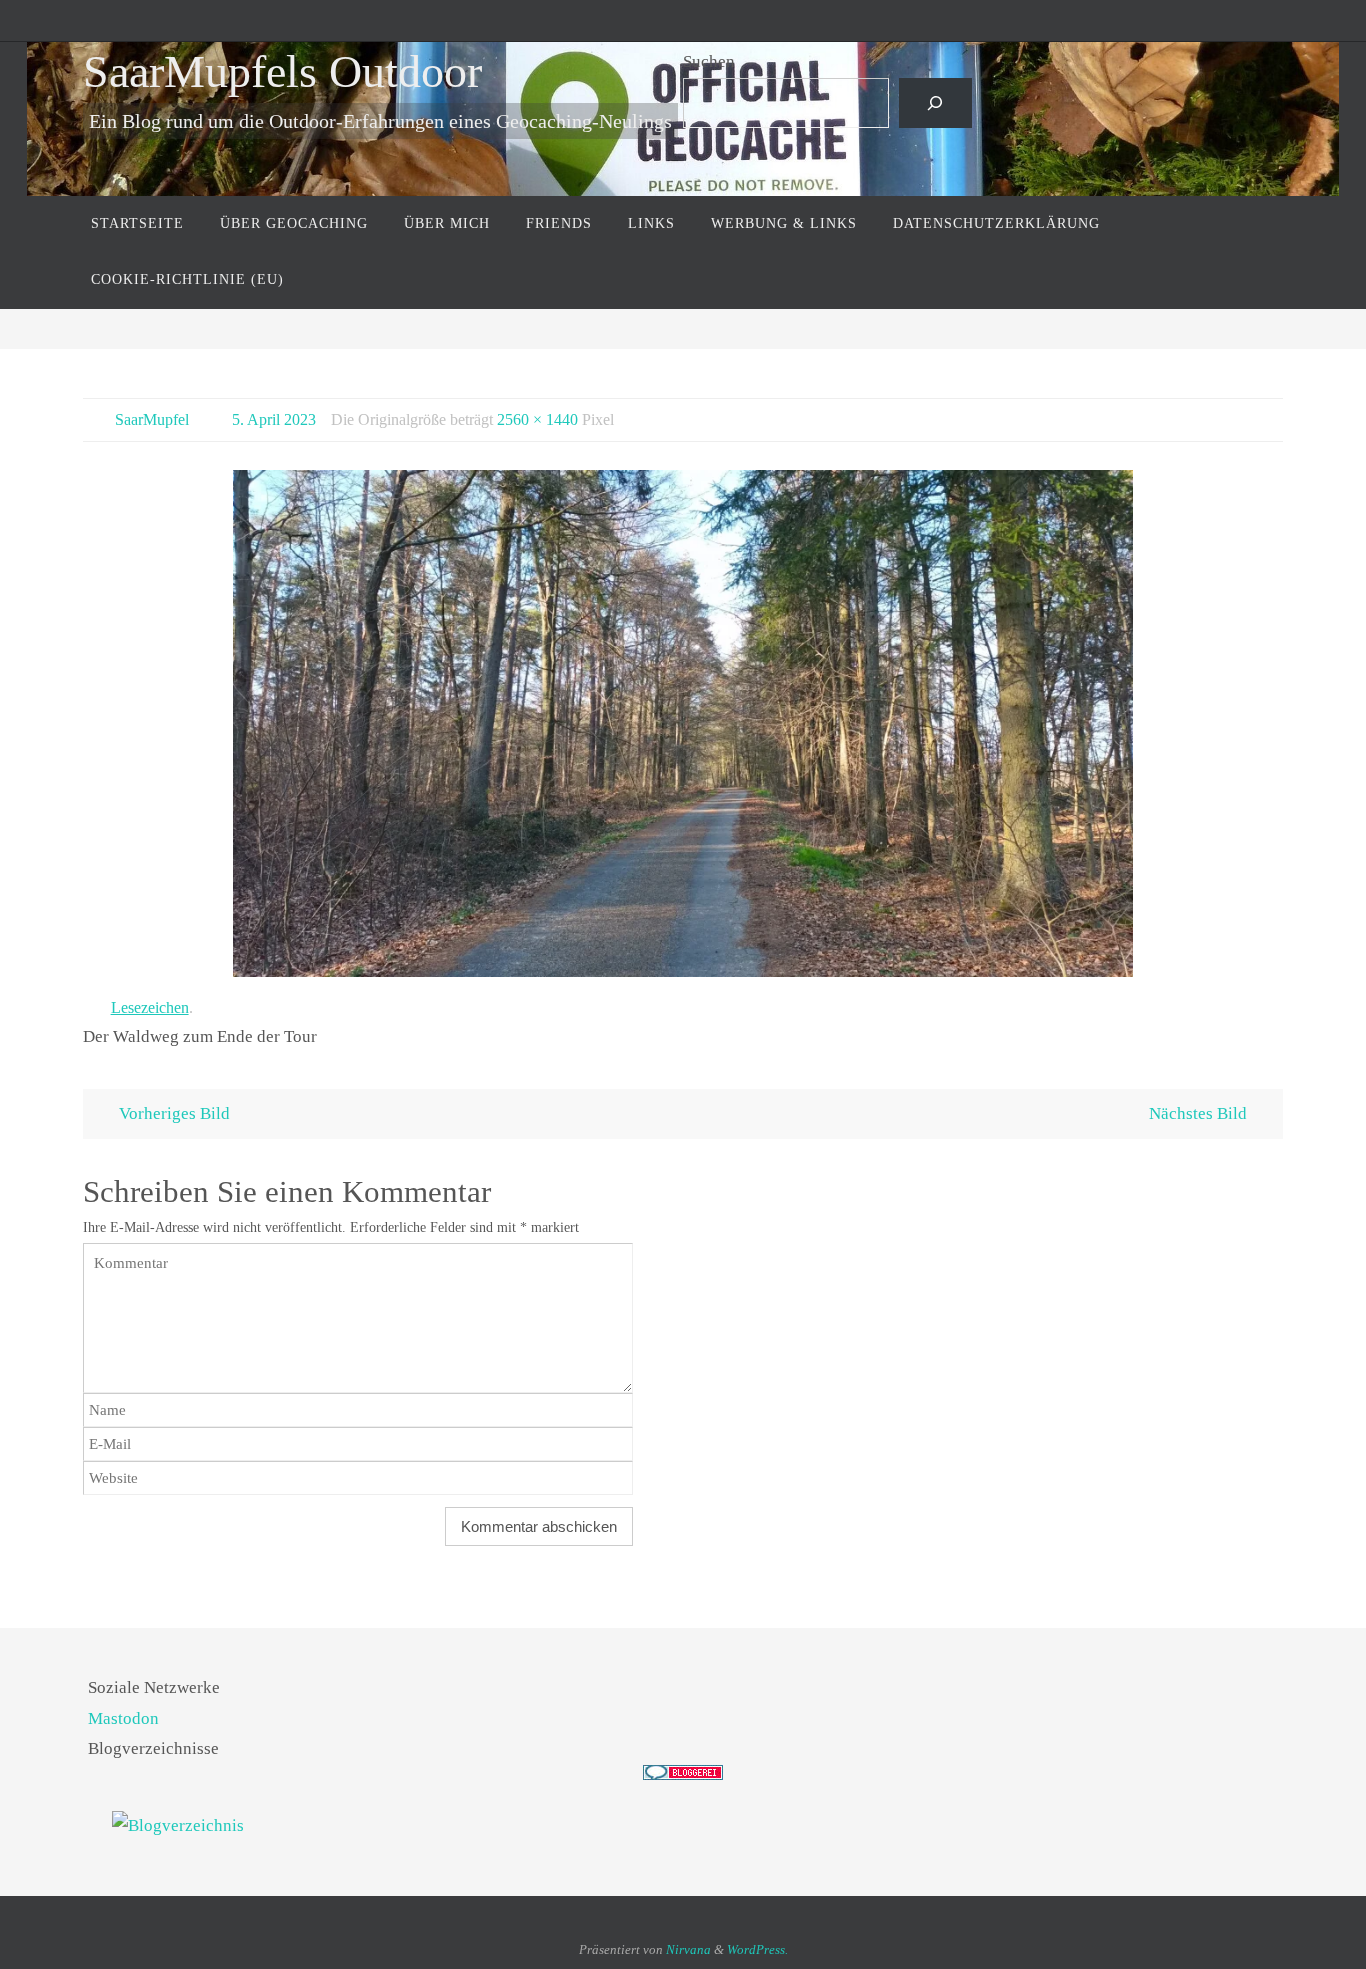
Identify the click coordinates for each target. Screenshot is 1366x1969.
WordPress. (757, 1949)
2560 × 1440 (537, 419)
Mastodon (123, 1718)
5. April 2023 (274, 419)
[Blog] (683, 1826)
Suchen (709, 61)
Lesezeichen (150, 1007)
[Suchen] (935, 103)
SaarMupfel (152, 419)
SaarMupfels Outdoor (282, 71)
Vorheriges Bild (174, 1113)
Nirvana (688, 1949)
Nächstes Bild (1198, 1113)
